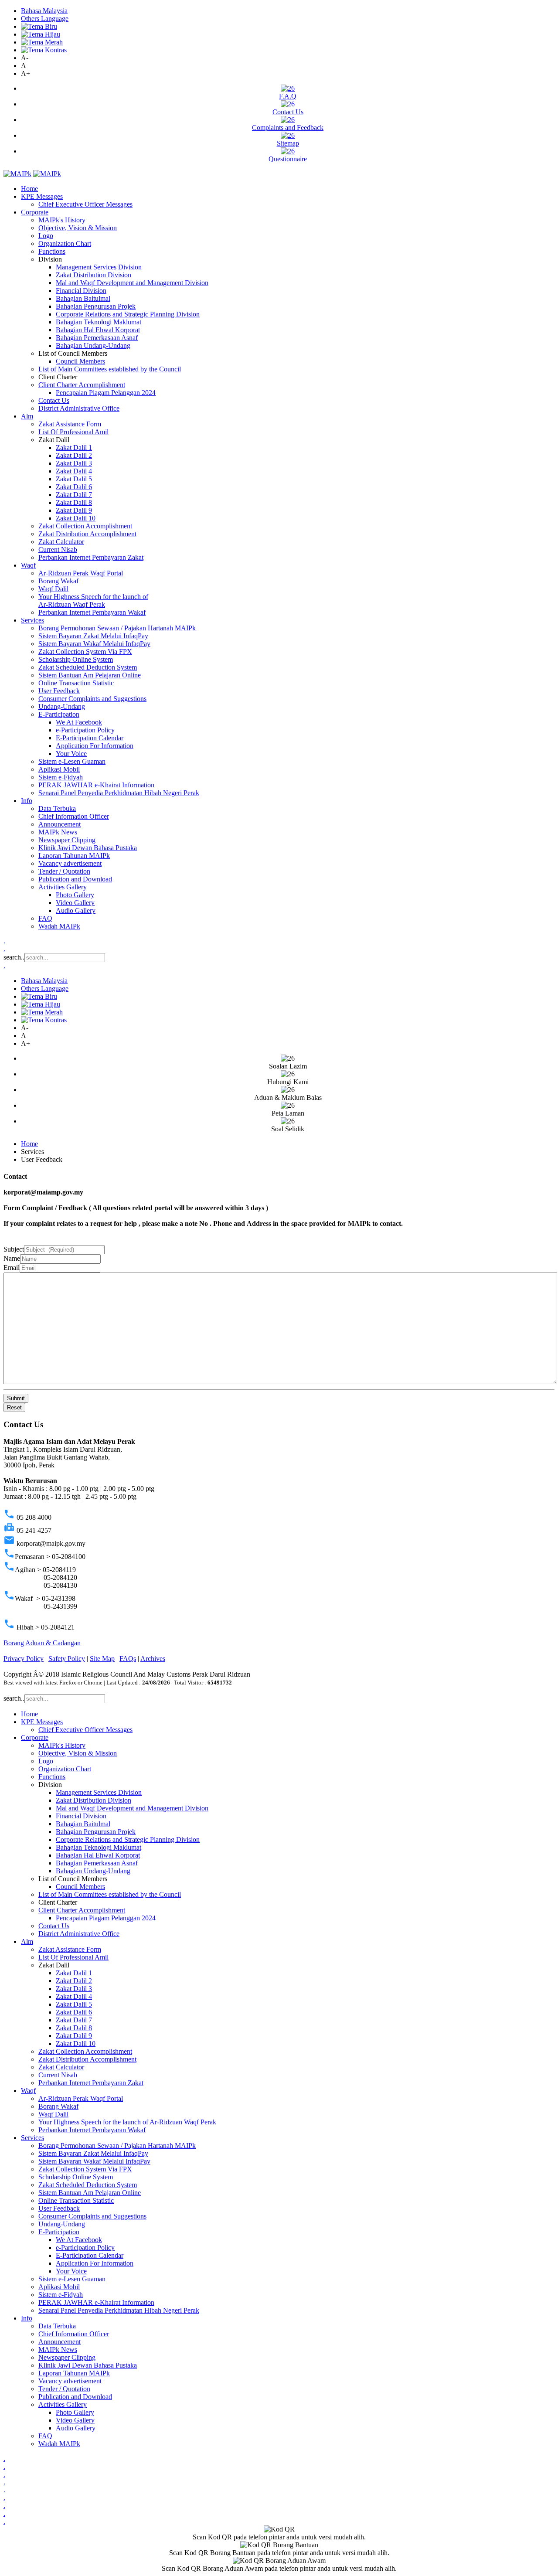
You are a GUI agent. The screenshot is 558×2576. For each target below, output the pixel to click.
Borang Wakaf (58, 581)
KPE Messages (42, 196)
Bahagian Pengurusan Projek (96, 306)
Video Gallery (75, 903)
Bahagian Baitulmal (83, 298)
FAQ (45, 918)
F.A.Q (288, 96)
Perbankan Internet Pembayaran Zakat (91, 557)
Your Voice (71, 754)
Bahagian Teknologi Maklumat (99, 322)
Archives (153, 1659)
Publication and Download (75, 879)
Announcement (60, 824)
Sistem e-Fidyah (61, 777)
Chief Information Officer (74, 816)
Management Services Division (99, 267)
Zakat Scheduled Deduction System (88, 667)
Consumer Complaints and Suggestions (92, 699)
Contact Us (288, 112)
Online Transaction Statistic (76, 683)
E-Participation (59, 714)
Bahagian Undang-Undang (93, 345)
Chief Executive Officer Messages (85, 204)
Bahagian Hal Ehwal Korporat (98, 330)
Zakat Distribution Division (94, 275)
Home (29, 189)
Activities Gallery (63, 887)
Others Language (45, 19)
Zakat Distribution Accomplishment (87, 534)
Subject (14, 1249)
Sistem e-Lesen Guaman (72, 761)
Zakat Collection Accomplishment (85, 526)
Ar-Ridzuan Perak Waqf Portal (81, 573)
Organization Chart (65, 243)
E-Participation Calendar (90, 738)
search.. (14, 957)
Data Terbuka (57, 808)
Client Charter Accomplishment (82, 385)
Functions (52, 251)
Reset (14, 1407)
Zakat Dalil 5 (74, 479)
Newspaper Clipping (67, 840)
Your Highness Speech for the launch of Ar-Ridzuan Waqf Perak (93, 601)
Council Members (80, 361)
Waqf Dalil (53, 589)
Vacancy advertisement (70, 863)
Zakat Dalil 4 (74, 471)
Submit (16, 1398)
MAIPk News (58, 832)
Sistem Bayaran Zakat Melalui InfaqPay (93, 636)
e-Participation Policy (85, 730)
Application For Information (95, 746)
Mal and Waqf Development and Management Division (132, 283)
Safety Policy (67, 1659)
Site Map (102, 1659)
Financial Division (81, 291)
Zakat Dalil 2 (74, 455)
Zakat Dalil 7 (74, 495)
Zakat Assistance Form (70, 424)
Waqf (28, 565)
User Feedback (59, 691)
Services (32, 620)
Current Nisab (58, 550)
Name (12, 1258)
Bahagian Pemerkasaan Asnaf (97, 338)
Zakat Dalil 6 (74, 487)
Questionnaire (288, 159)
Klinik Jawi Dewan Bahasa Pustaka (88, 848)
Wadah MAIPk (59, 926)
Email (12, 1268)
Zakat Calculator (61, 542)
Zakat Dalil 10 (76, 518)
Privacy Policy (24, 1659)
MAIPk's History (62, 220)
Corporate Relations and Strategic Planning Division (128, 314)
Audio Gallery (76, 910)
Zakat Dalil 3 (74, 463)
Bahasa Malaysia (44, 11)
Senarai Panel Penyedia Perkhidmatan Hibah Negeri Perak (119, 793)
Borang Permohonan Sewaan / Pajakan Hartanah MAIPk (117, 628)
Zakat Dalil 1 (74, 447)
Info (27, 801)
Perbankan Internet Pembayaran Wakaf (92, 612)
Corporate (35, 212)
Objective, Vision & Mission (78, 228)
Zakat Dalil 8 (74, 502)
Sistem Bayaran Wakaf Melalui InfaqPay (94, 644)
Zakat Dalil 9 (74, 510)
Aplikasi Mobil (59, 769)
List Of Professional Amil (73, 432)
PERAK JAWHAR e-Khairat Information (96, 785)
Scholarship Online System (76, 659)
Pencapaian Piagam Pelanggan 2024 (106, 393)
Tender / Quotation (64, 871)
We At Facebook (79, 722)
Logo (46, 236)
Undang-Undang (62, 706)
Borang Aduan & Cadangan (42, 1643)
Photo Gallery (75, 895)
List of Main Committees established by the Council (110, 369)
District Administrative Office (79, 408)
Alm (27, 416)
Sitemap (288, 143)
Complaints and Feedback (288, 128)
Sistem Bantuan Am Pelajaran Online (90, 675)
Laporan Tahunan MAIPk (74, 856)
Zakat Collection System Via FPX (85, 652)
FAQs (128, 1659)
